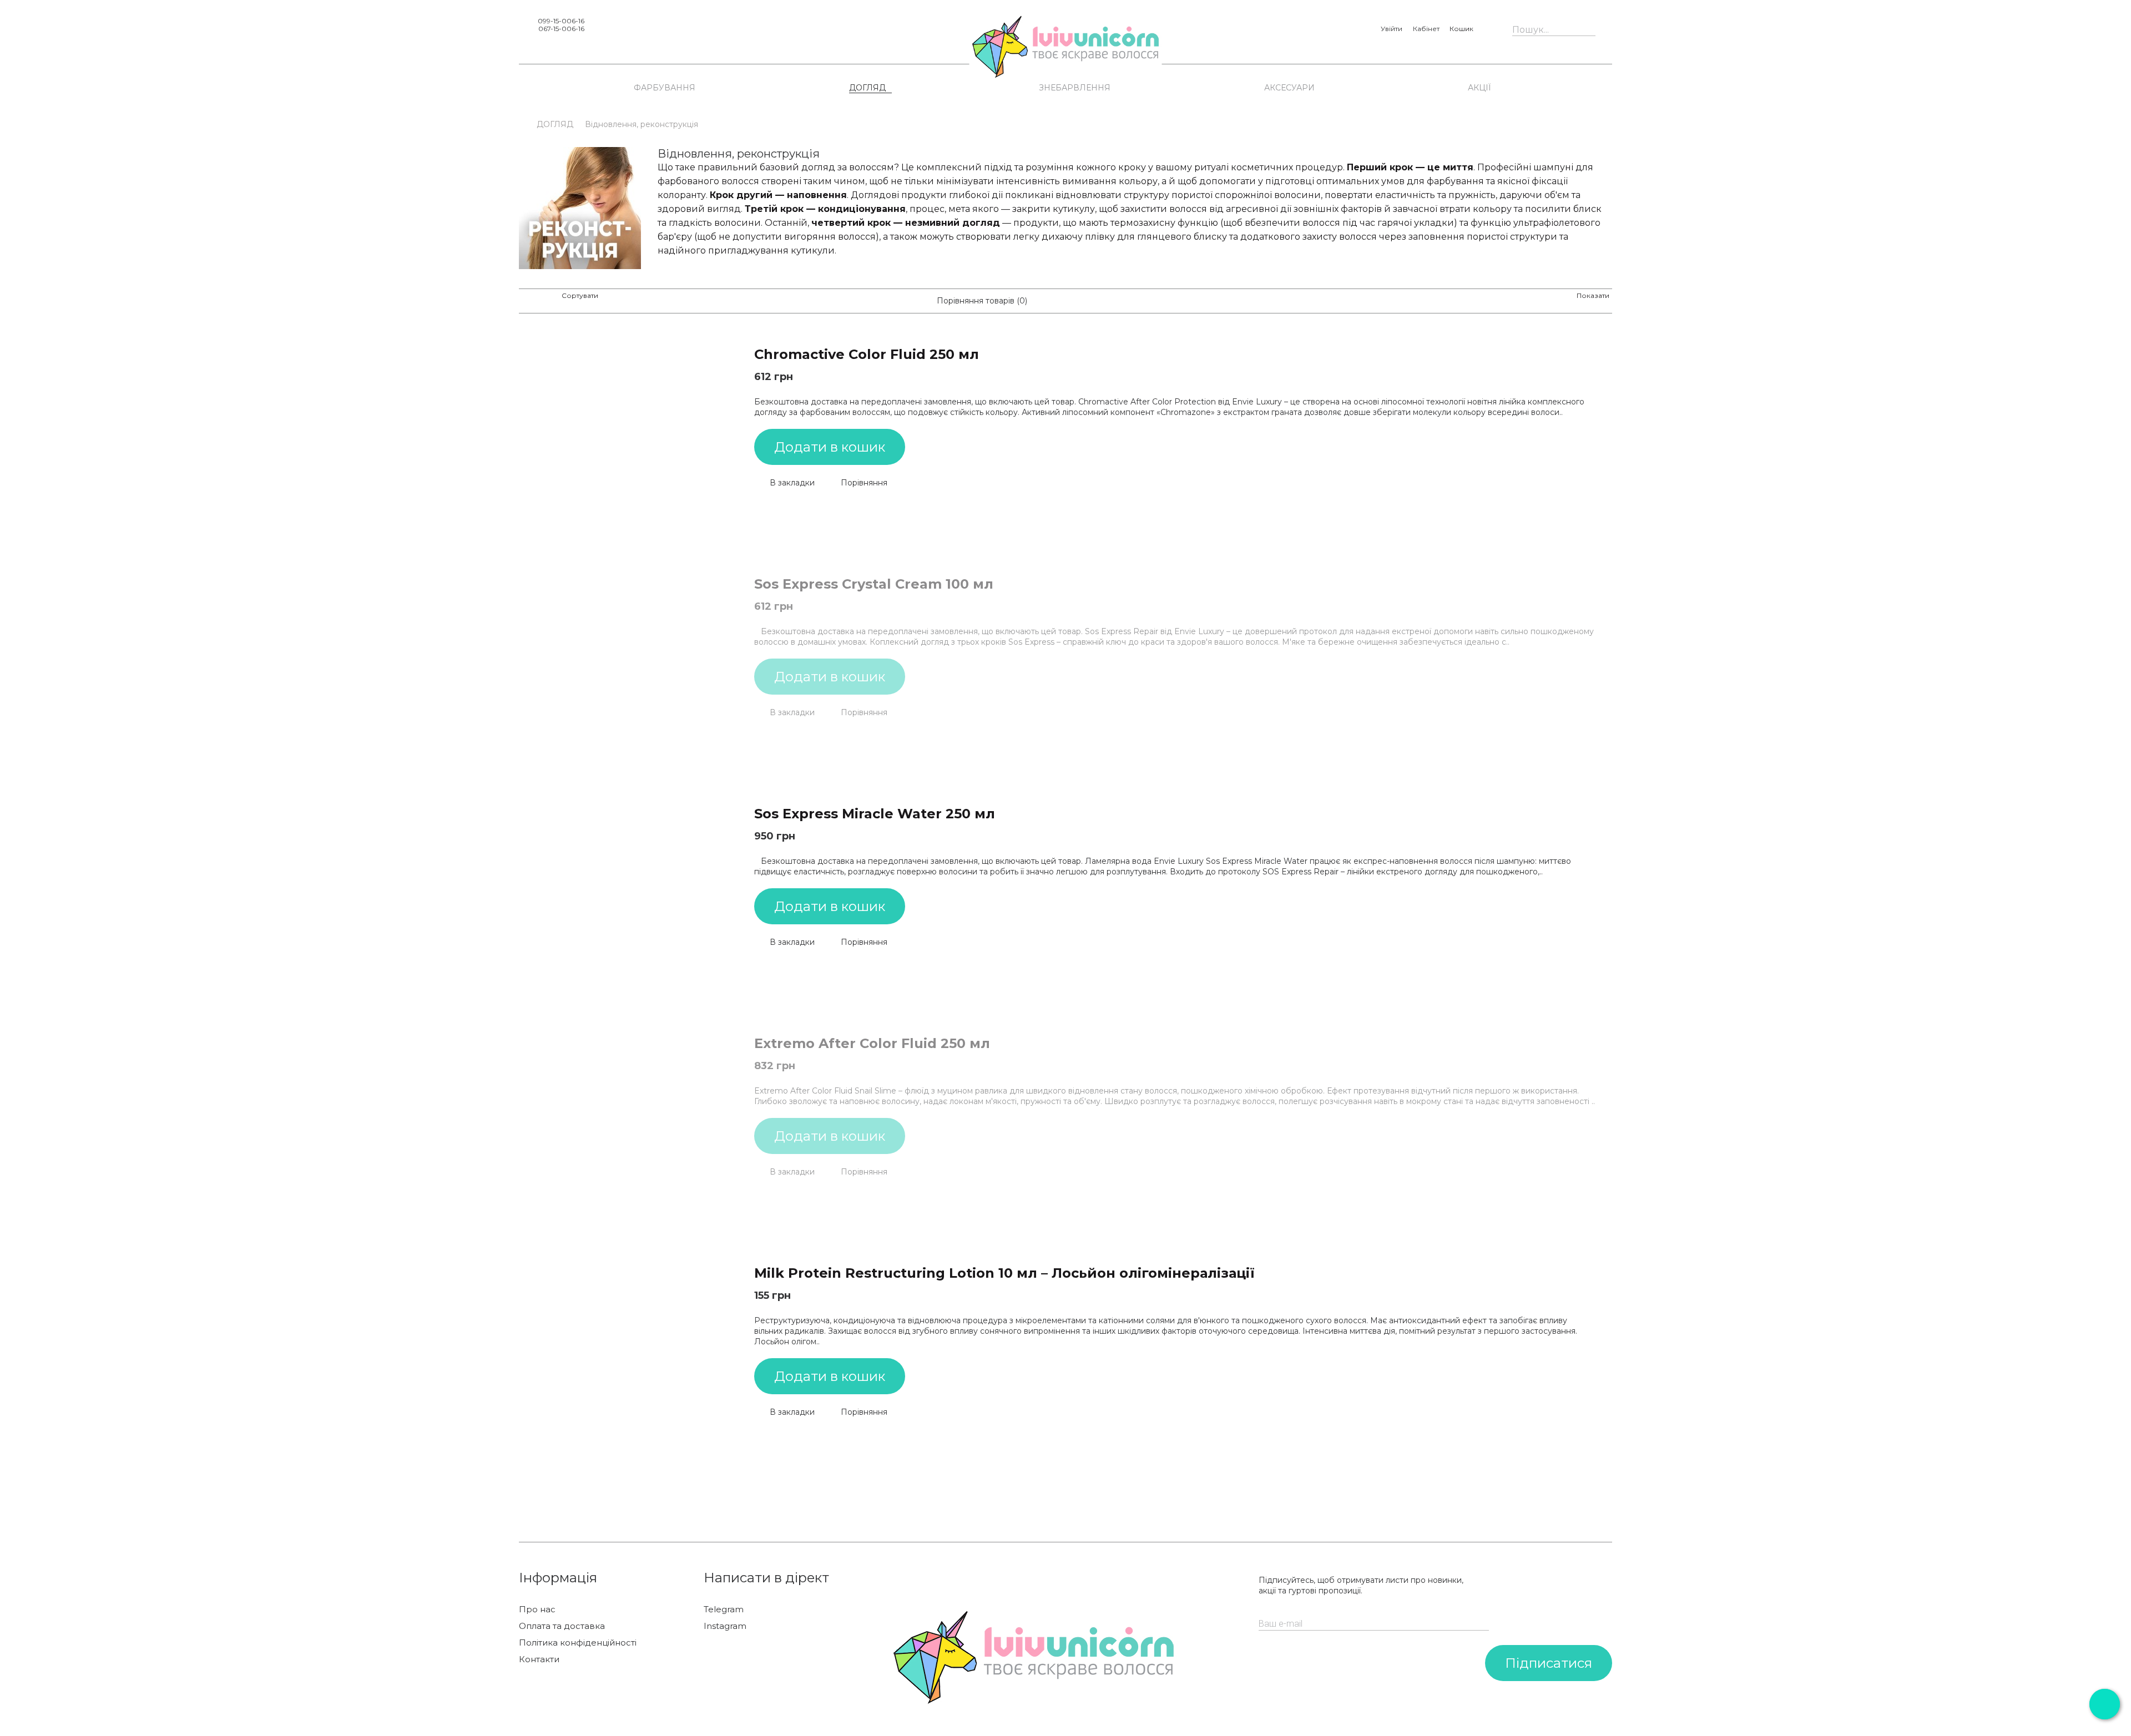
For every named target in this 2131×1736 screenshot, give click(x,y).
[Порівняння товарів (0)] (928, 301)
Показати (1593, 295)
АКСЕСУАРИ (1289, 88)
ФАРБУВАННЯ (665, 88)
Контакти (539, 1659)
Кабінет (1426, 29)
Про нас (537, 1610)
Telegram (724, 1610)
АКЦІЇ (1479, 88)
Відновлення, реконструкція (642, 124)
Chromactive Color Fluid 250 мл (867, 354)
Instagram (725, 1626)
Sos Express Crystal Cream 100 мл (874, 584)
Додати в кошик (830, 447)
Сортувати (580, 295)
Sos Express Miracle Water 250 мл (875, 814)
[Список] (543, 301)
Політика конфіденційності (578, 1643)
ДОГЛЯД (867, 88)
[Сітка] (525, 301)
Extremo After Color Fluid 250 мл (872, 1043)
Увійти (1392, 29)
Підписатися (1549, 1663)
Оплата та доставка (562, 1626)
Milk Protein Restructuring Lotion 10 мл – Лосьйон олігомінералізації (1004, 1273)
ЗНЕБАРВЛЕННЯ (1075, 88)
